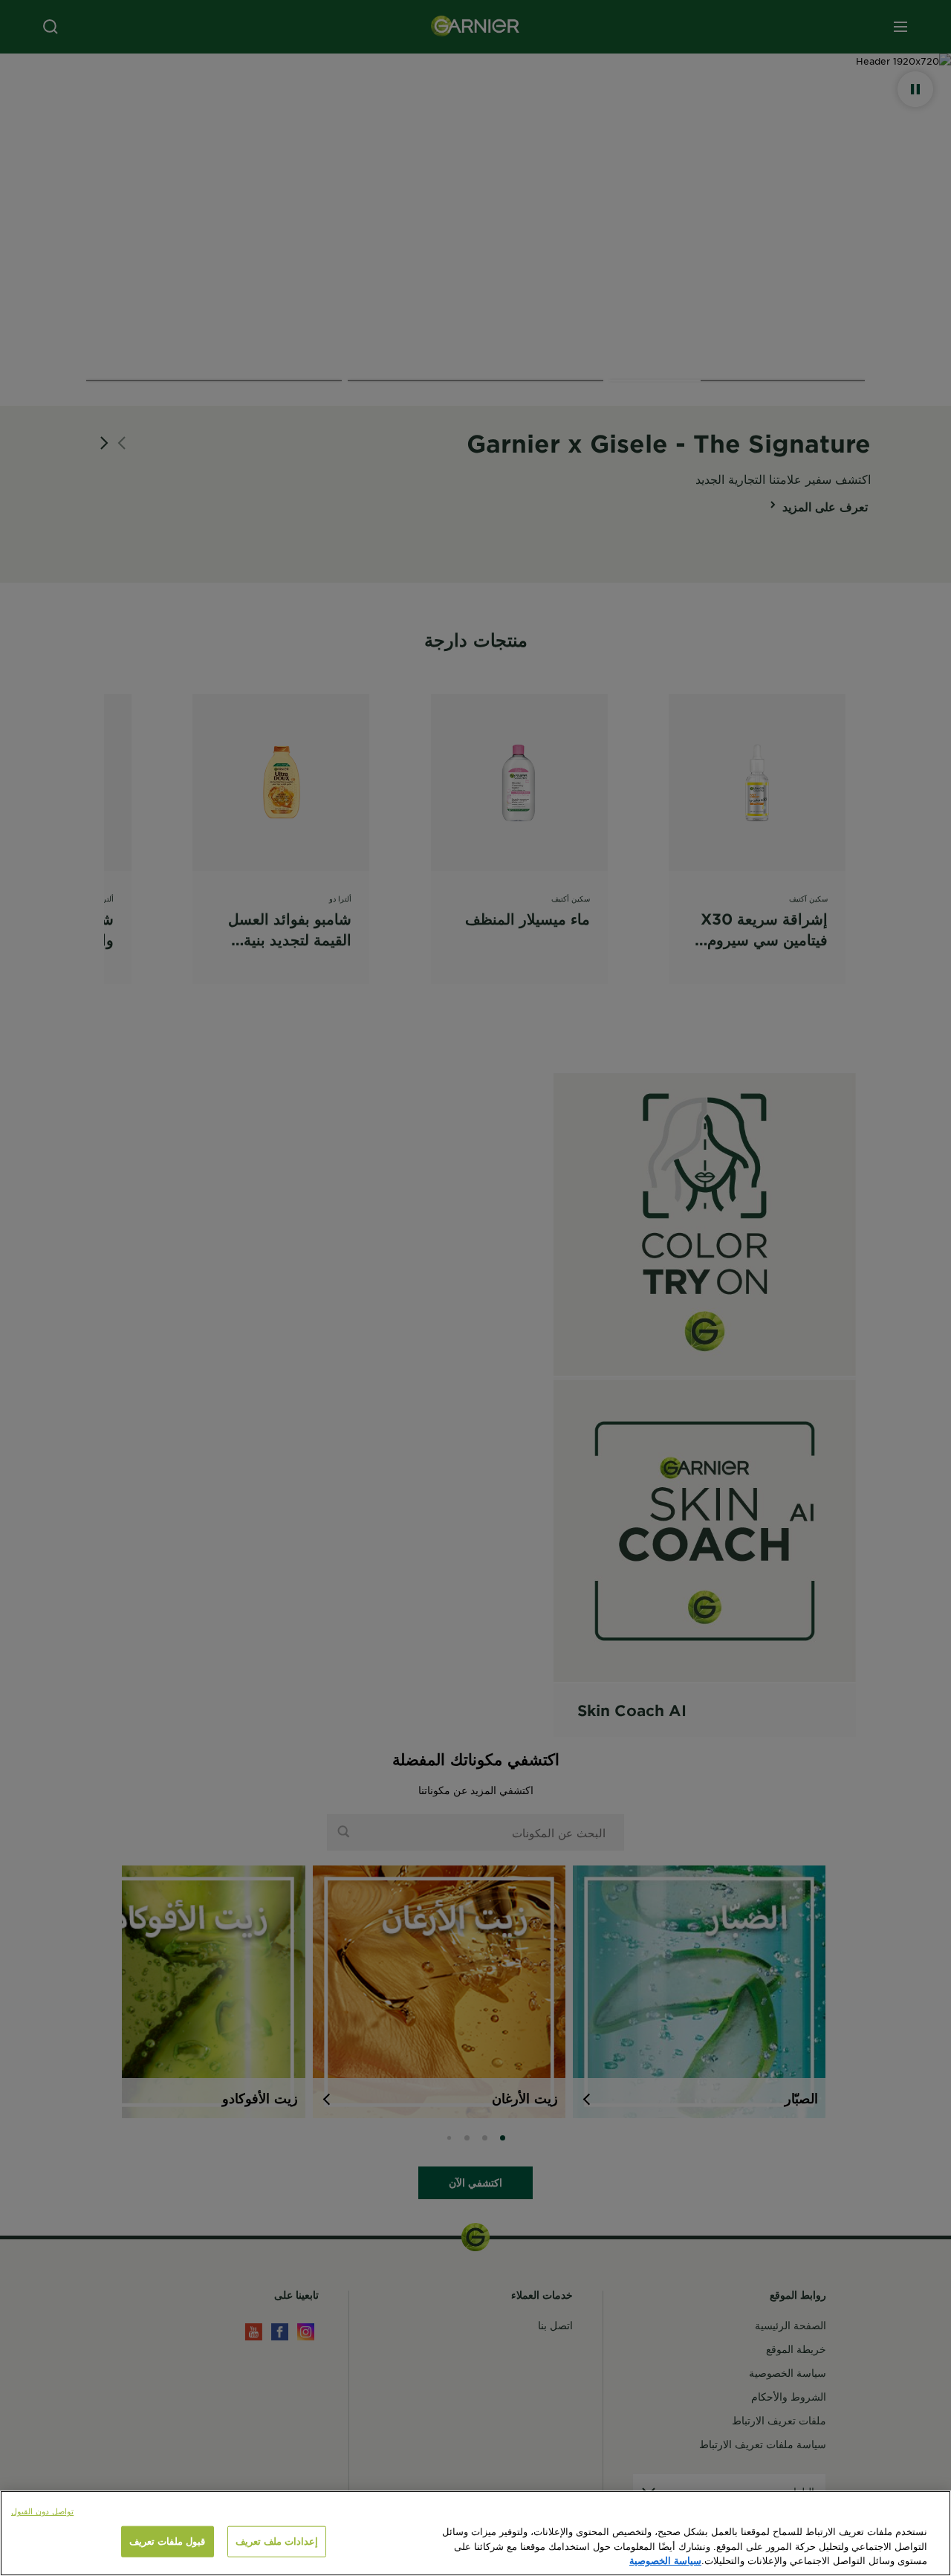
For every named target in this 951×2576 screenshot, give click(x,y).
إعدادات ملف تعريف (277, 2541)
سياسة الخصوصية (665, 2560)
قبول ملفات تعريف (167, 2541)
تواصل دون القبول (42, 2511)
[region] (475, 2533)
